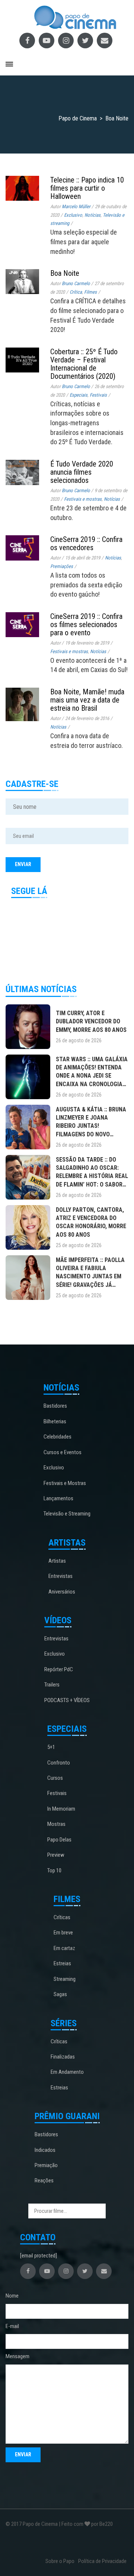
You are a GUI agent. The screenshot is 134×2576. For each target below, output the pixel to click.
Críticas (62, 1917)
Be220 (106, 2524)
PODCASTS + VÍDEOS (67, 1700)
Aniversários (62, 1592)
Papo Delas (59, 1840)
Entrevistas (60, 1576)
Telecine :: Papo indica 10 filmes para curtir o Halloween (87, 188)
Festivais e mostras (83, 499)
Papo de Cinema (40, 2524)
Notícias (92, 215)
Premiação (46, 2165)
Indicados (45, 2150)
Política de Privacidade (102, 2561)
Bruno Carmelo (76, 283)
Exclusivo (73, 215)
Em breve (63, 1933)
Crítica (76, 292)
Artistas (57, 1561)
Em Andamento (67, 2072)
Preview (56, 1855)
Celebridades (58, 1437)
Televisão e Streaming (67, 1514)
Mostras (56, 1824)
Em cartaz (64, 1948)
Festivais (98, 395)
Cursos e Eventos (63, 1452)
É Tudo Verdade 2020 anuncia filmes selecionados (82, 472)
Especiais (79, 395)
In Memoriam (61, 1809)
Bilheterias (55, 1421)
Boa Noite (65, 273)
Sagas (60, 1994)
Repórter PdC (59, 1669)
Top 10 (54, 1870)
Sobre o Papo (60, 2561)
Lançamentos (58, 1498)
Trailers (52, 1685)
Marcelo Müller (76, 206)
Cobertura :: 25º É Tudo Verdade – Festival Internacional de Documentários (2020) (84, 364)
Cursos (55, 1778)
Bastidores (55, 1406)
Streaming (65, 1979)
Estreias (62, 1963)
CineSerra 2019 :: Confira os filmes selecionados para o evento (86, 624)
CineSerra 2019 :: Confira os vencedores (86, 543)
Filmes (90, 292)
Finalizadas (63, 2057)
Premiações (62, 566)
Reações (44, 2180)
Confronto (59, 1763)
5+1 (51, 1747)
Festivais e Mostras (65, 1483)
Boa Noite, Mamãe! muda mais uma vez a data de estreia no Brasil (87, 700)
